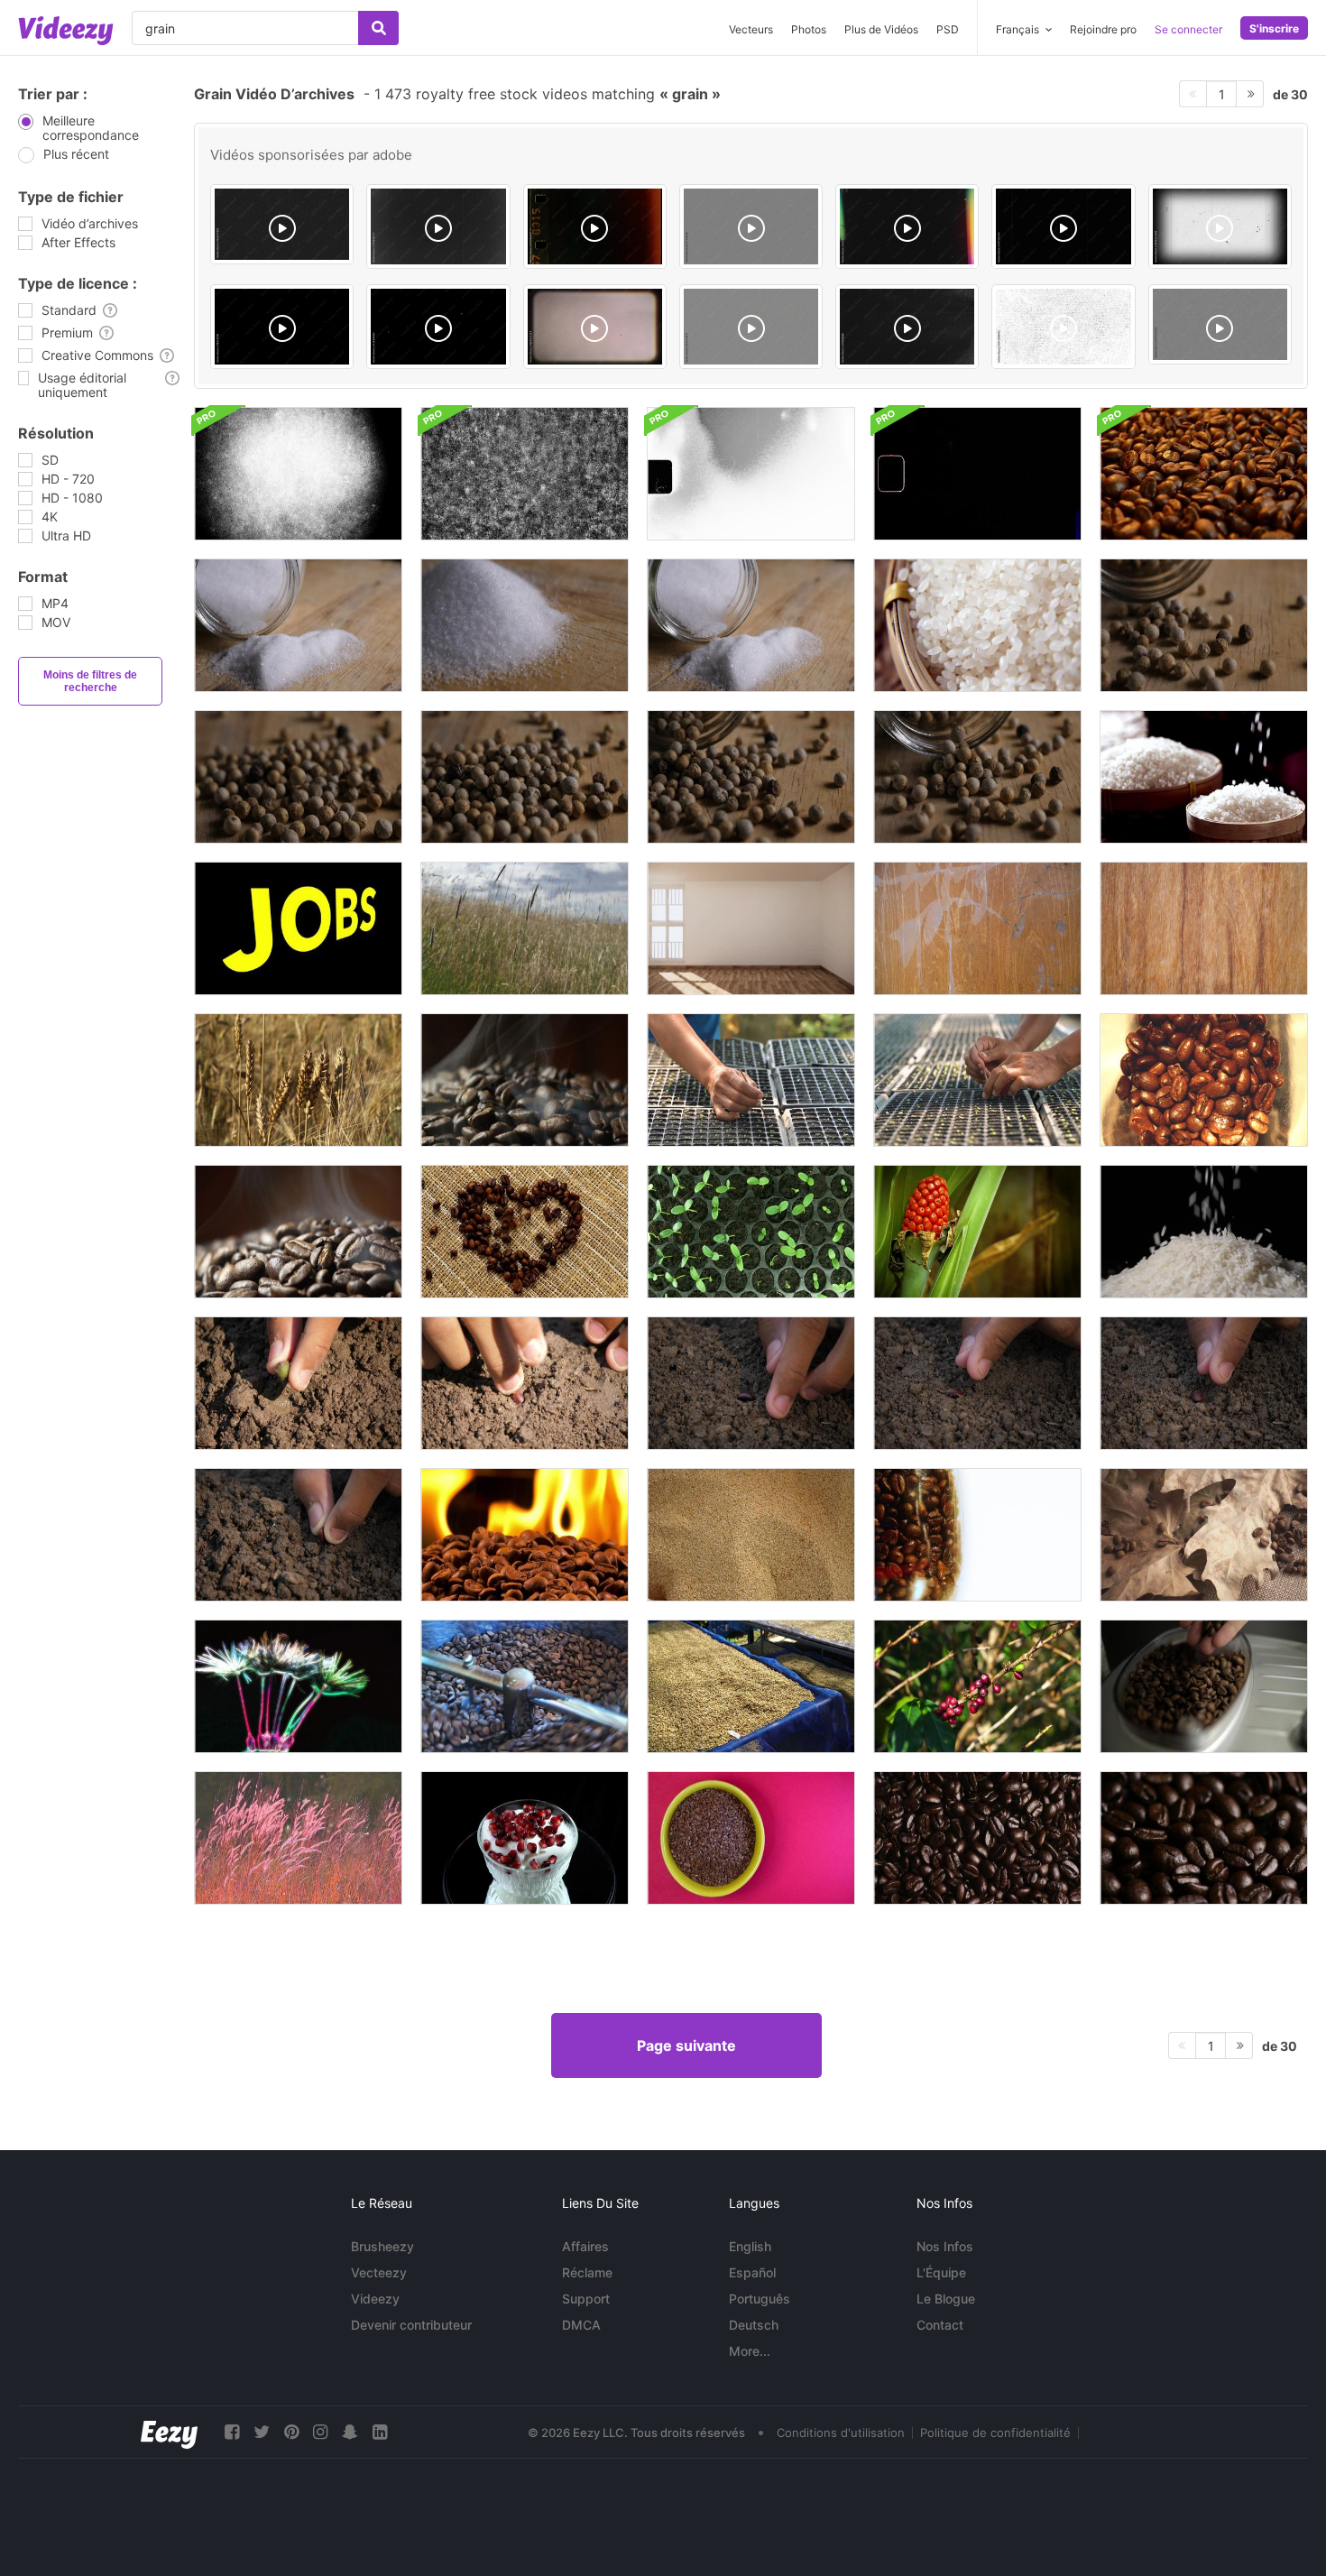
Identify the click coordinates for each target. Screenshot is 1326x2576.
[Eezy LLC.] (169, 2432)
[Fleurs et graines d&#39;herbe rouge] (298, 1838)
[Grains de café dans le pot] (977, 1535)
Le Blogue (946, 2299)
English (750, 2246)
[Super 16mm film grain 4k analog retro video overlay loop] (751, 226)
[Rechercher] (378, 28)
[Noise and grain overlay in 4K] (282, 224)
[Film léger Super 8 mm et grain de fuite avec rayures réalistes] (751, 474)
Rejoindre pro (1103, 29)
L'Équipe (941, 2272)
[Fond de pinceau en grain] (298, 474)
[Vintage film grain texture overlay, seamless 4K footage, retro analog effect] (1220, 324)
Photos (809, 29)
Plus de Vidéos (881, 29)
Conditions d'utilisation (841, 2433)
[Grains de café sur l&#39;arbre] (977, 1686)
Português (760, 2299)
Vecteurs (751, 29)
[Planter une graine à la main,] (1204, 1383)
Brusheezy (382, 2246)
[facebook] (232, 2432)
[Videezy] (66, 31)
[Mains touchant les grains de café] (1204, 1686)
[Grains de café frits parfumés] (1204, 474)
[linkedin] (380, 2432)
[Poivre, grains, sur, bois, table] (1204, 625)
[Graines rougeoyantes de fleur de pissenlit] (298, 1686)
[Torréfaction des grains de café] (298, 1232)
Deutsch (754, 2325)
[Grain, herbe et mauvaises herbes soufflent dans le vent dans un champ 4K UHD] (525, 928)
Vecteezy (379, 2272)
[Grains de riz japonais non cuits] (977, 625)
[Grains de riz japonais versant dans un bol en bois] (1204, 777)
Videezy (375, 2299)
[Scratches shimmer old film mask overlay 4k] (438, 226)
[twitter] (262, 2432)
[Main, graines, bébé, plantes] (751, 1080)
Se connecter (1188, 29)
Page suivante (686, 2045)
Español (752, 2272)
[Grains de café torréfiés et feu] (525, 1535)
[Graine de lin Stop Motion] (751, 1838)
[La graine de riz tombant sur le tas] (1204, 1232)
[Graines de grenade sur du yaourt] (525, 1838)
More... (750, 2351)
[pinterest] (291, 2432)
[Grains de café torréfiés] (525, 1080)
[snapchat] (350, 2432)
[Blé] (298, 1080)
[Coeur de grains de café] (525, 1232)
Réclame (587, 2272)
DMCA (581, 2325)
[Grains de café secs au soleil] (751, 1686)
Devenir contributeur (411, 2325)
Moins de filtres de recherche (90, 681)
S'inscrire (1274, 28)
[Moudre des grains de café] (1204, 1080)
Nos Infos (945, 2246)
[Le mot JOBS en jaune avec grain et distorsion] (298, 928)
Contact (940, 2325)
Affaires (585, 2246)
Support (586, 2299)
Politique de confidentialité (995, 2433)
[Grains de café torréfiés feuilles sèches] (1204, 1535)
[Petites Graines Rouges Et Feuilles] (977, 1232)
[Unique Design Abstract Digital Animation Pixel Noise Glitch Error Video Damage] (907, 327)
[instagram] (320, 2432)
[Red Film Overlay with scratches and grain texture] (595, 226)
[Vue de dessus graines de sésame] (751, 1535)
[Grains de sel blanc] (298, 625)
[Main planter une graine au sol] (298, 1383)
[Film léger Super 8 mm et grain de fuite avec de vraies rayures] (977, 474)
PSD (948, 29)
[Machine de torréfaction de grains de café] (525, 1686)
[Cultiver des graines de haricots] (751, 1232)
